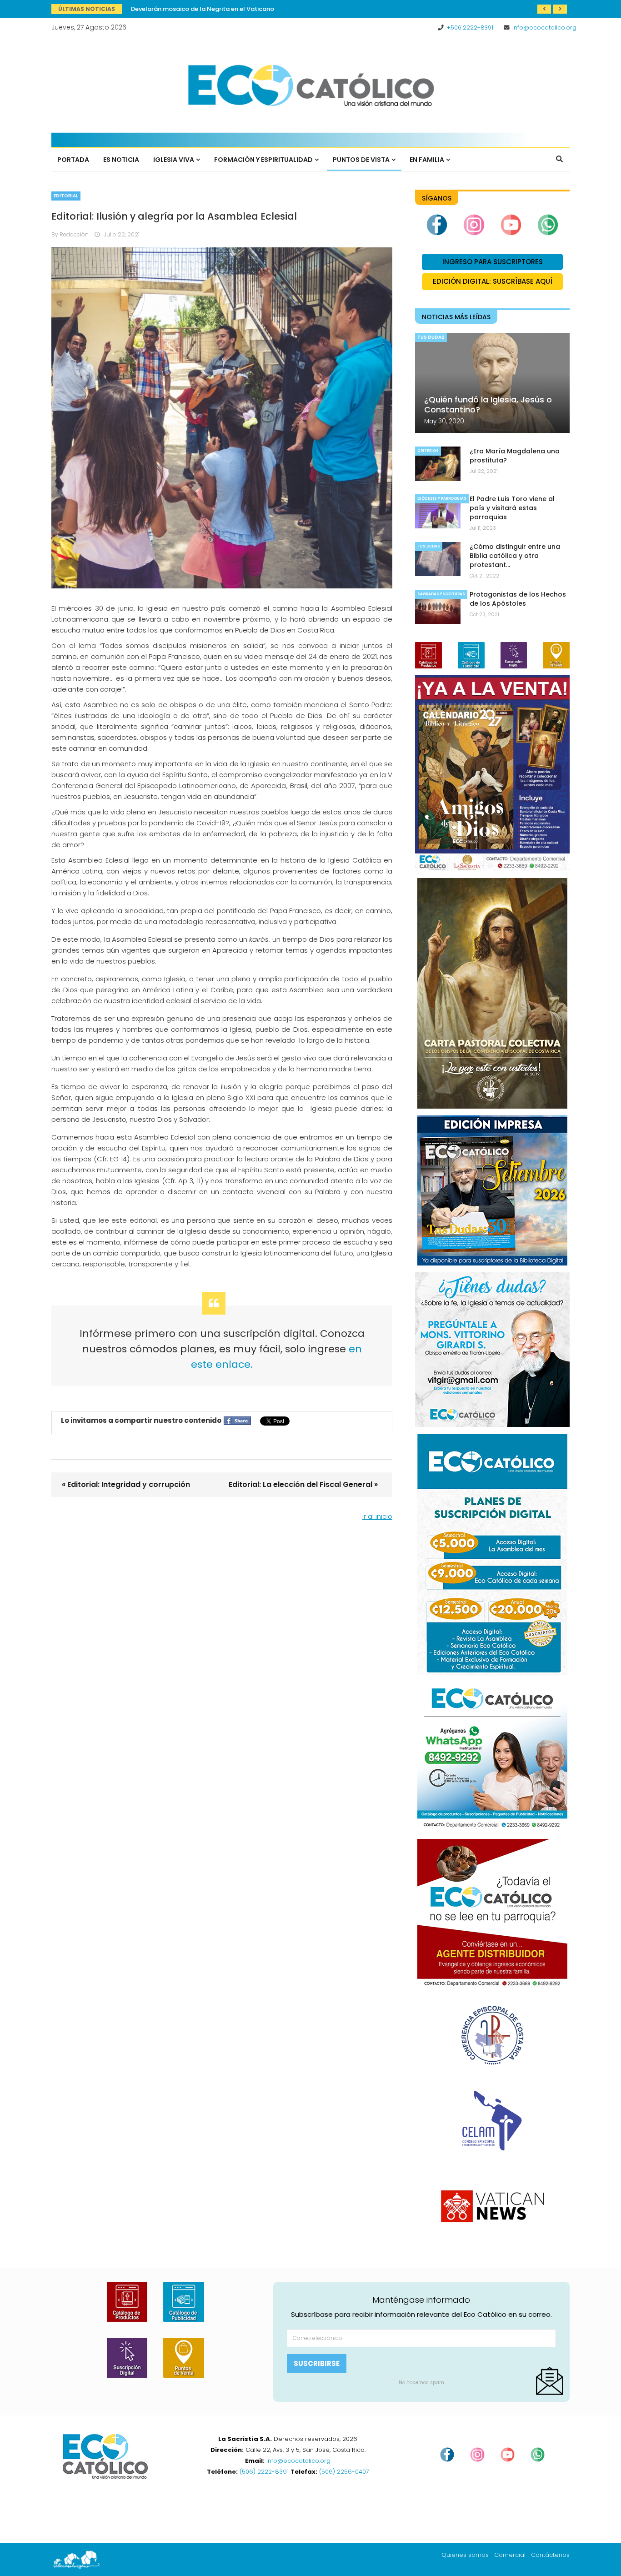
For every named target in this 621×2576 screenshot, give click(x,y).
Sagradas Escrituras (441, 594)
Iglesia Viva (174, 160)
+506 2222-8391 (470, 28)
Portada (73, 160)
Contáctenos (550, 2555)
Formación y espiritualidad (263, 160)
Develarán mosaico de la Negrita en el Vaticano (203, 9)
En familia (427, 160)
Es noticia (121, 160)
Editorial (66, 196)
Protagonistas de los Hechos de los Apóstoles (518, 599)
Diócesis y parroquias (442, 499)
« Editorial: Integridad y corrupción (126, 1484)
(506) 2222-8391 (264, 2472)
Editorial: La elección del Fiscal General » (303, 1484)
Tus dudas (431, 337)
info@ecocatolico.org (544, 28)
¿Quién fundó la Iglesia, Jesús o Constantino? (488, 404)
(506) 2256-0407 (344, 2472)
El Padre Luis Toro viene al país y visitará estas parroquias (512, 508)
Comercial (510, 2555)
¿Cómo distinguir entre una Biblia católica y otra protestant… (515, 556)
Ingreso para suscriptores (493, 262)
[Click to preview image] (222, 418)
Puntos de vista (361, 160)
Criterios (428, 451)
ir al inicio (377, 1516)
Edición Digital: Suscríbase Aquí (493, 281)
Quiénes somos (465, 2555)
